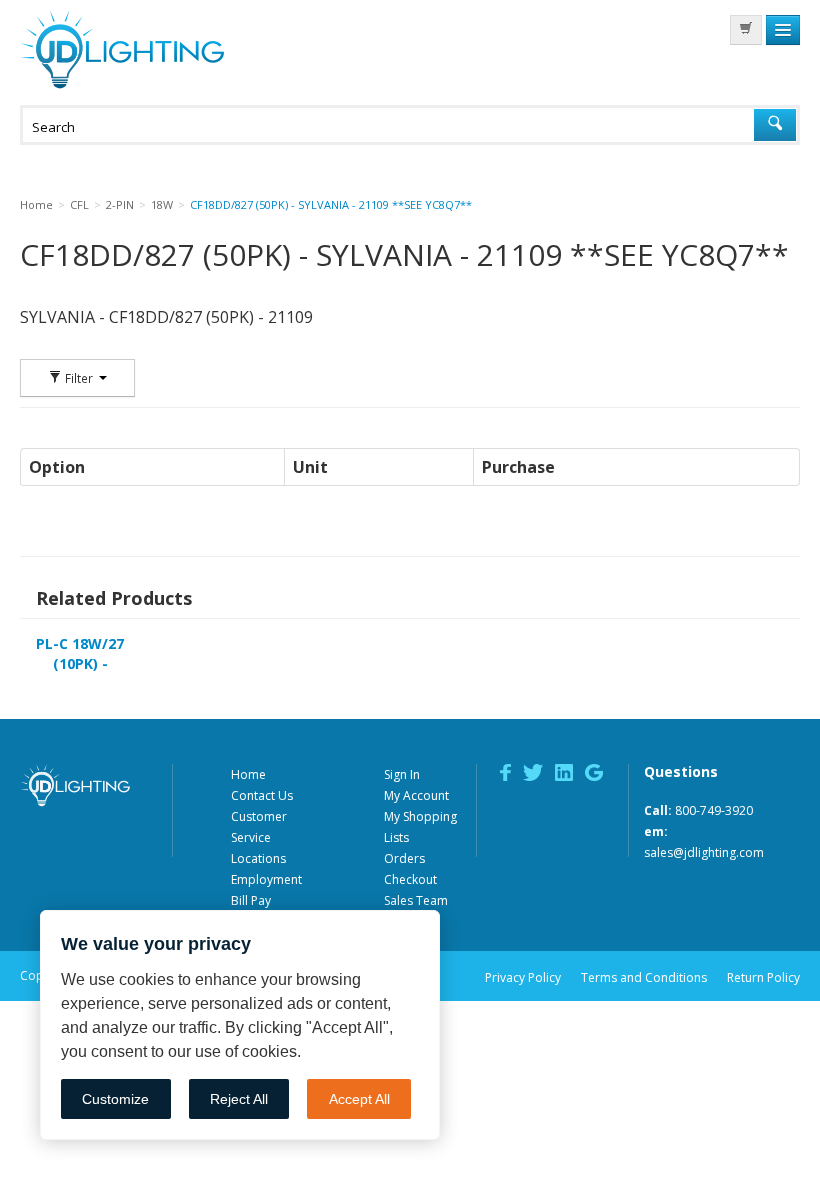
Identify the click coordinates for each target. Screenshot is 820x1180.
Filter (79, 378)
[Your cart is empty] (746, 30)
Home (248, 774)
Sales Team (416, 900)
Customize (115, 1099)
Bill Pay (251, 900)
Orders (404, 858)
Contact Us (262, 795)
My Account (416, 795)
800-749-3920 (714, 810)
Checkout (410, 879)
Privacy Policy (523, 977)
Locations (258, 858)
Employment (266, 879)
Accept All (359, 1099)
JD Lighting (122, 49)
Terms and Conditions (644, 977)
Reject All (239, 1099)
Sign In (402, 774)
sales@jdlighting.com (704, 852)
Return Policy (763, 977)
